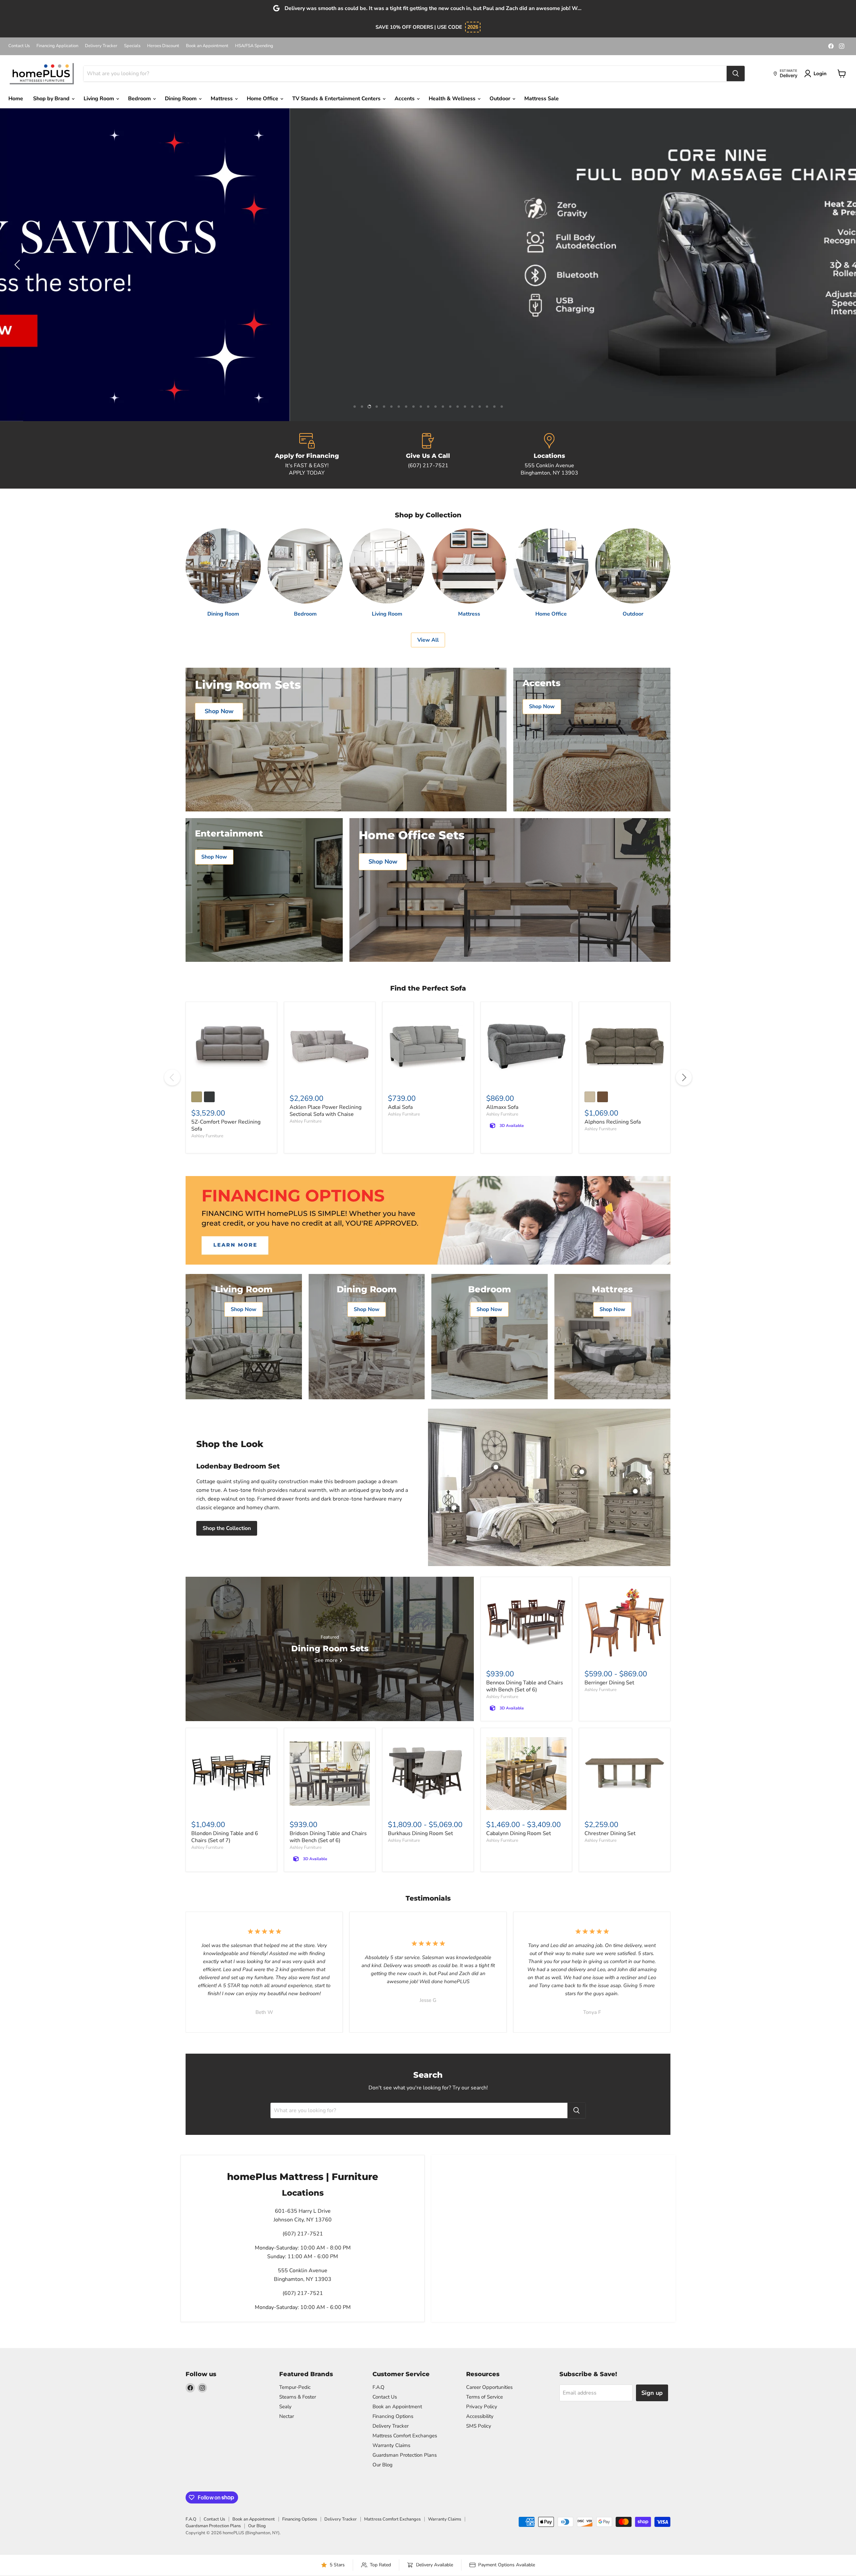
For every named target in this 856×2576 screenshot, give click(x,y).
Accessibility (480, 2416)
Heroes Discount (163, 46)
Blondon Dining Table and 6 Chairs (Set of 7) (225, 1837)
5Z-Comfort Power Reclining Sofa (226, 1125)
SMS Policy (479, 2426)
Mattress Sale (542, 99)
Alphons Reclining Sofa (613, 1122)
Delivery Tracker (101, 46)
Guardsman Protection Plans (405, 2455)
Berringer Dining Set (609, 1683)
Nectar (287, 2416)
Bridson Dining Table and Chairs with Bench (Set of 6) (328, 1837)
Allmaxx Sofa (502, 1107)
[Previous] (172, 1077)
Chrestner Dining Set (610, 1833)
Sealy (285, 2407)
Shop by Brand (52, 99)
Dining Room (181, 99)
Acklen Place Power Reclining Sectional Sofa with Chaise (326, 1111)
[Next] (684, 1077)
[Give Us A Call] (428, 455)
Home (16, 99)
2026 (473, 27)
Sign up (652, 2393)
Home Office (263, 99)
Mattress (222, 99)
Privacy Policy (482, 2407)
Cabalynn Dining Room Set (519, 1833)
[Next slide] (838, 265)
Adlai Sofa (400, 1107)
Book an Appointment (207, 46)
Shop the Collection (227, 1528)
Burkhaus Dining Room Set (420, 1833)
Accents (405, 99)
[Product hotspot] (496, 1467)
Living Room (99, 99)
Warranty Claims (391, 2445)
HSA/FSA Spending (254, 46)
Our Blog (383, 2465)
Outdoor (501, 99)
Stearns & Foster (298, 2397)
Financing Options (393, 2416)
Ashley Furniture (207, 1136)
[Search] (736, 74)
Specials (132, 46)
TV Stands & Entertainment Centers (337, 99)
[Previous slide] (18, 265)
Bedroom (140, 99)
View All (428, 640)
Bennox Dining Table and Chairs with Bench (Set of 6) (525, 1686)
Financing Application (57, 46)
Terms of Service (485, 2397)
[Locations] (549, 455)
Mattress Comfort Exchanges (405, 2436)
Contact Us (19, 46)
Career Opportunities (489, 2387)
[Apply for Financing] (307, 455)
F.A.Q (379, 2387)
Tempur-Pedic (295, 2387)
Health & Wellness (453, 99)
